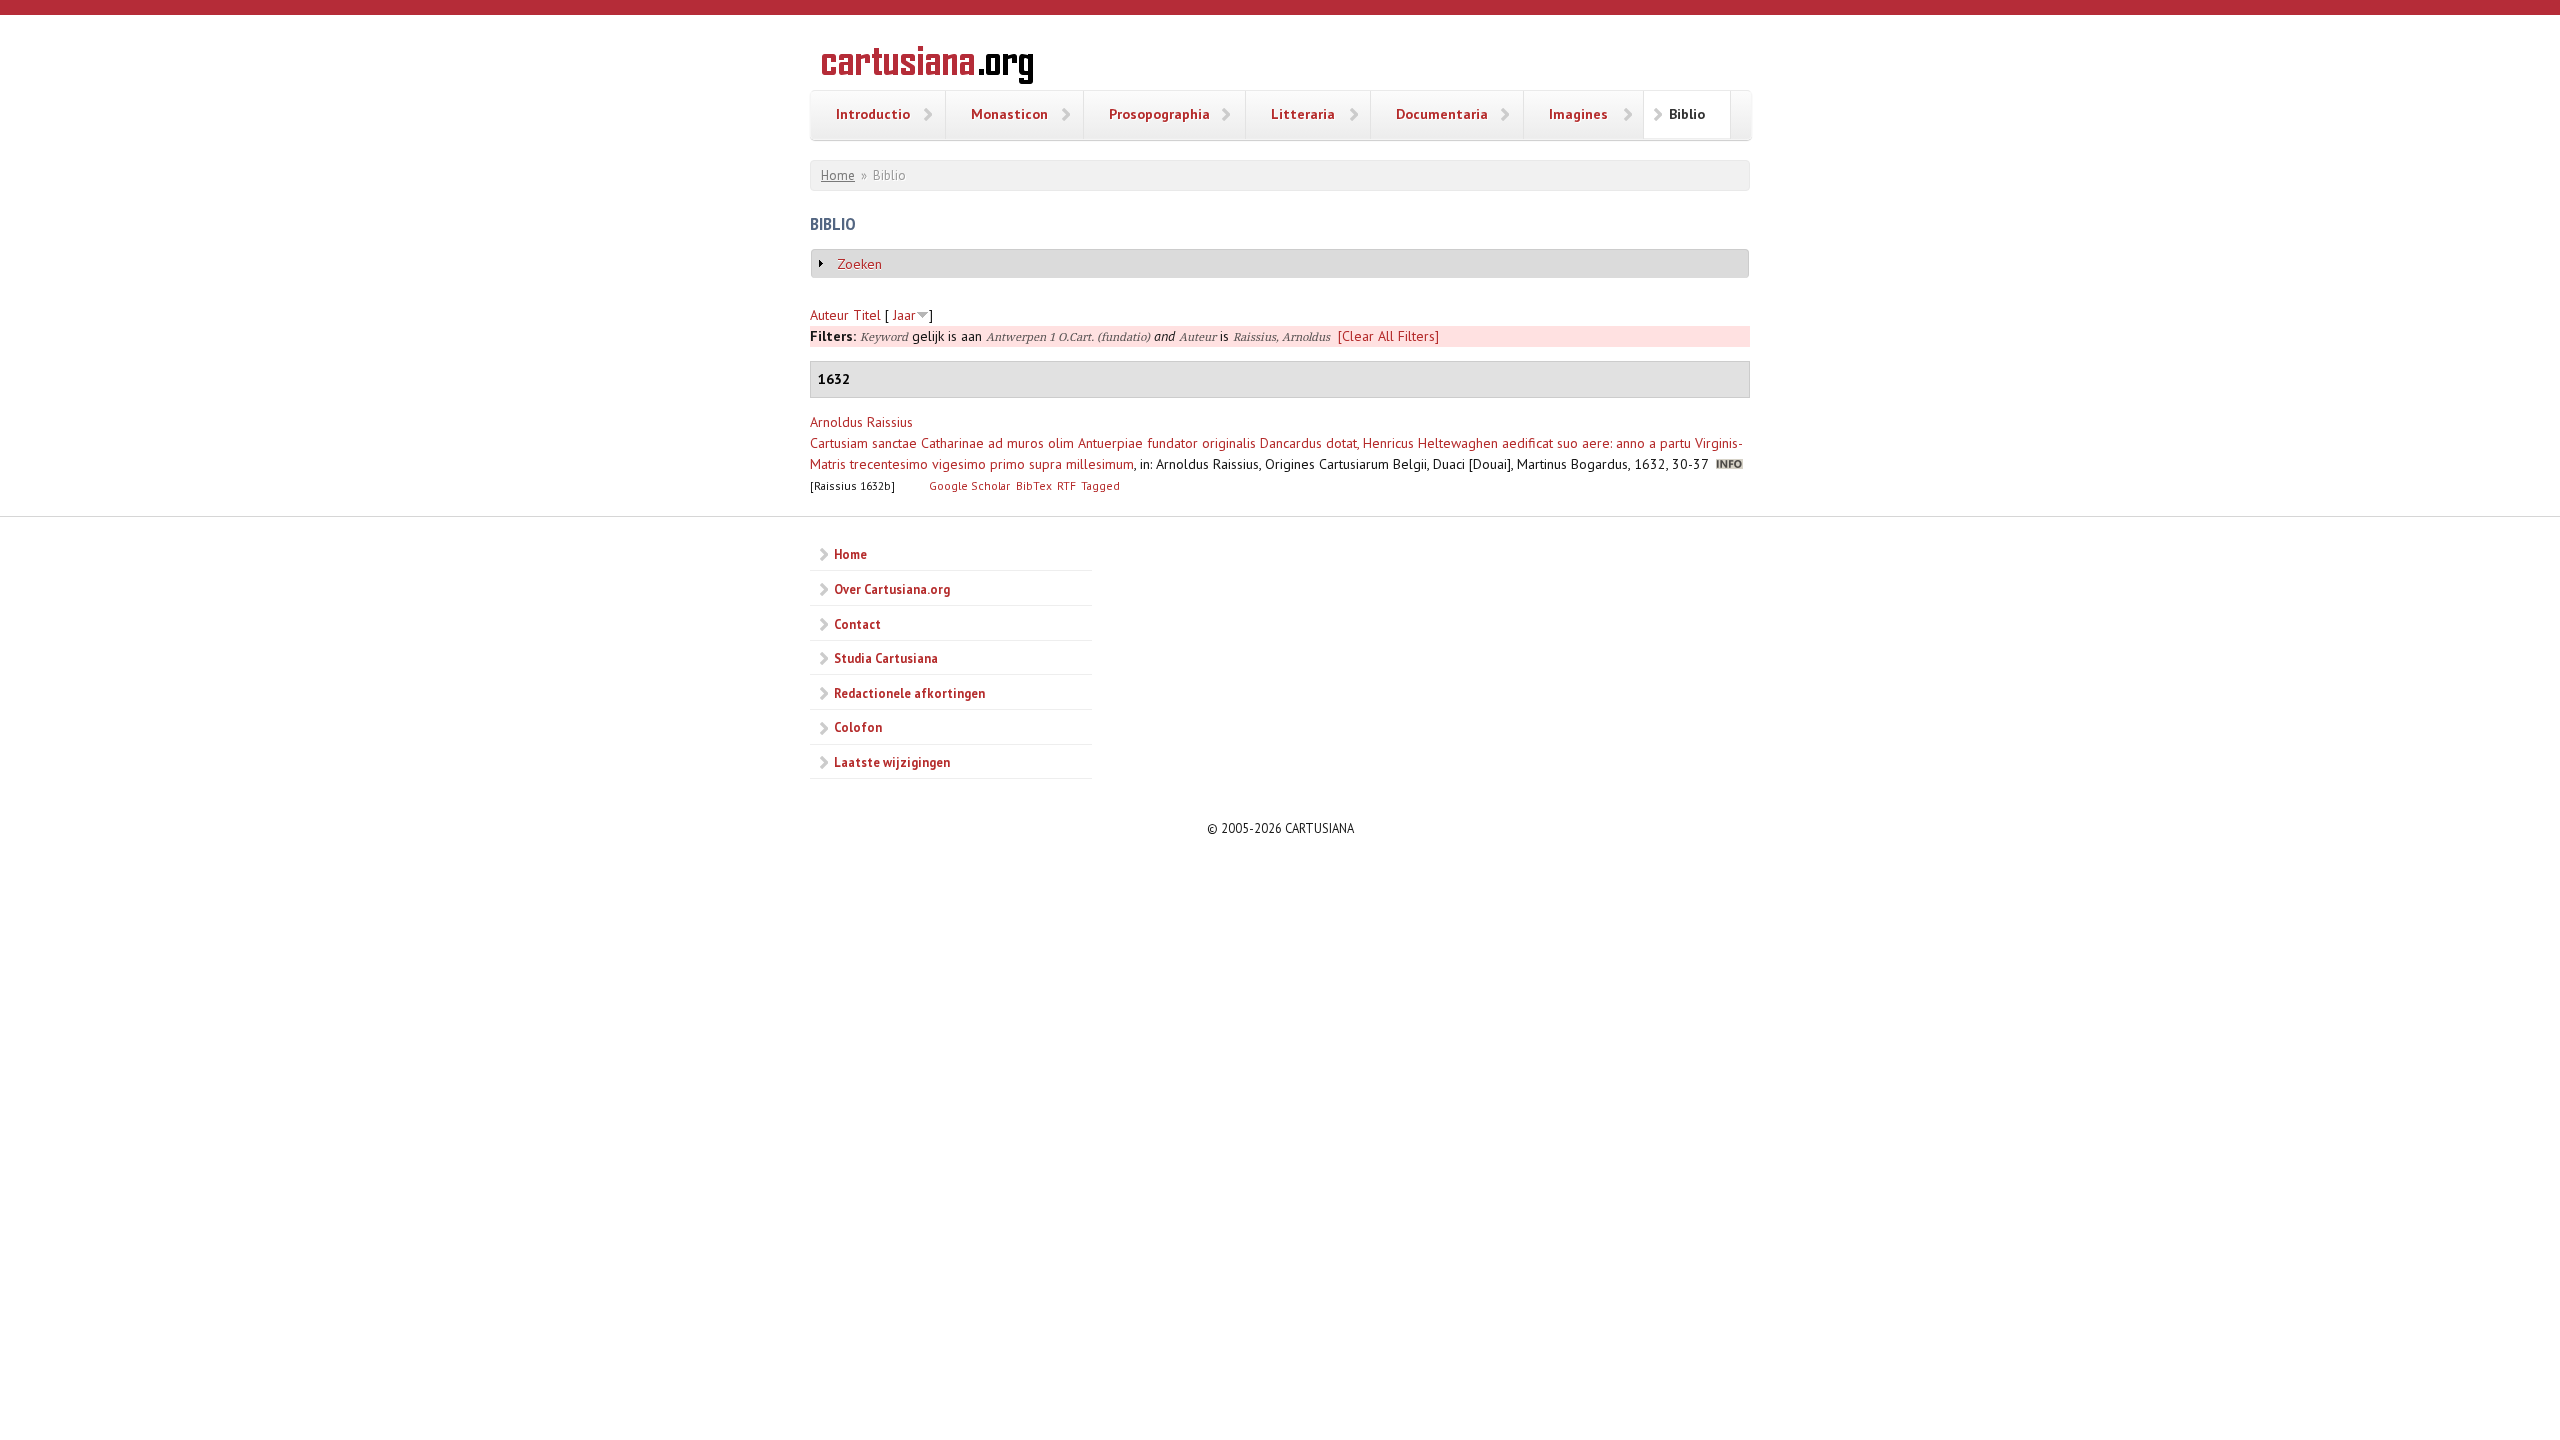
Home (838, 175)
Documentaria (1442, 114)
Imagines (1578, 114)
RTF (1066, 485)
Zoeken (859, 264)
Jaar (904, 315)
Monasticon (1009, 114)
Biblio (1687, 114)
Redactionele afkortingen (909, 693)
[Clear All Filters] (1388, 336)
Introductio (873, 114)
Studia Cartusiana (886, 658)
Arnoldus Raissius (861, 422)
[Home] (927, 68)
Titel (867, 315)
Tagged (1100, 485)
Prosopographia (1159, 114)
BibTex (1034, 485)
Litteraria (1303, 114)
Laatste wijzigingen (892, 762)
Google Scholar (969, 485)
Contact (857, 624)
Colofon (858, 727)
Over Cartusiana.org (892, 589)
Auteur (829, 315)
